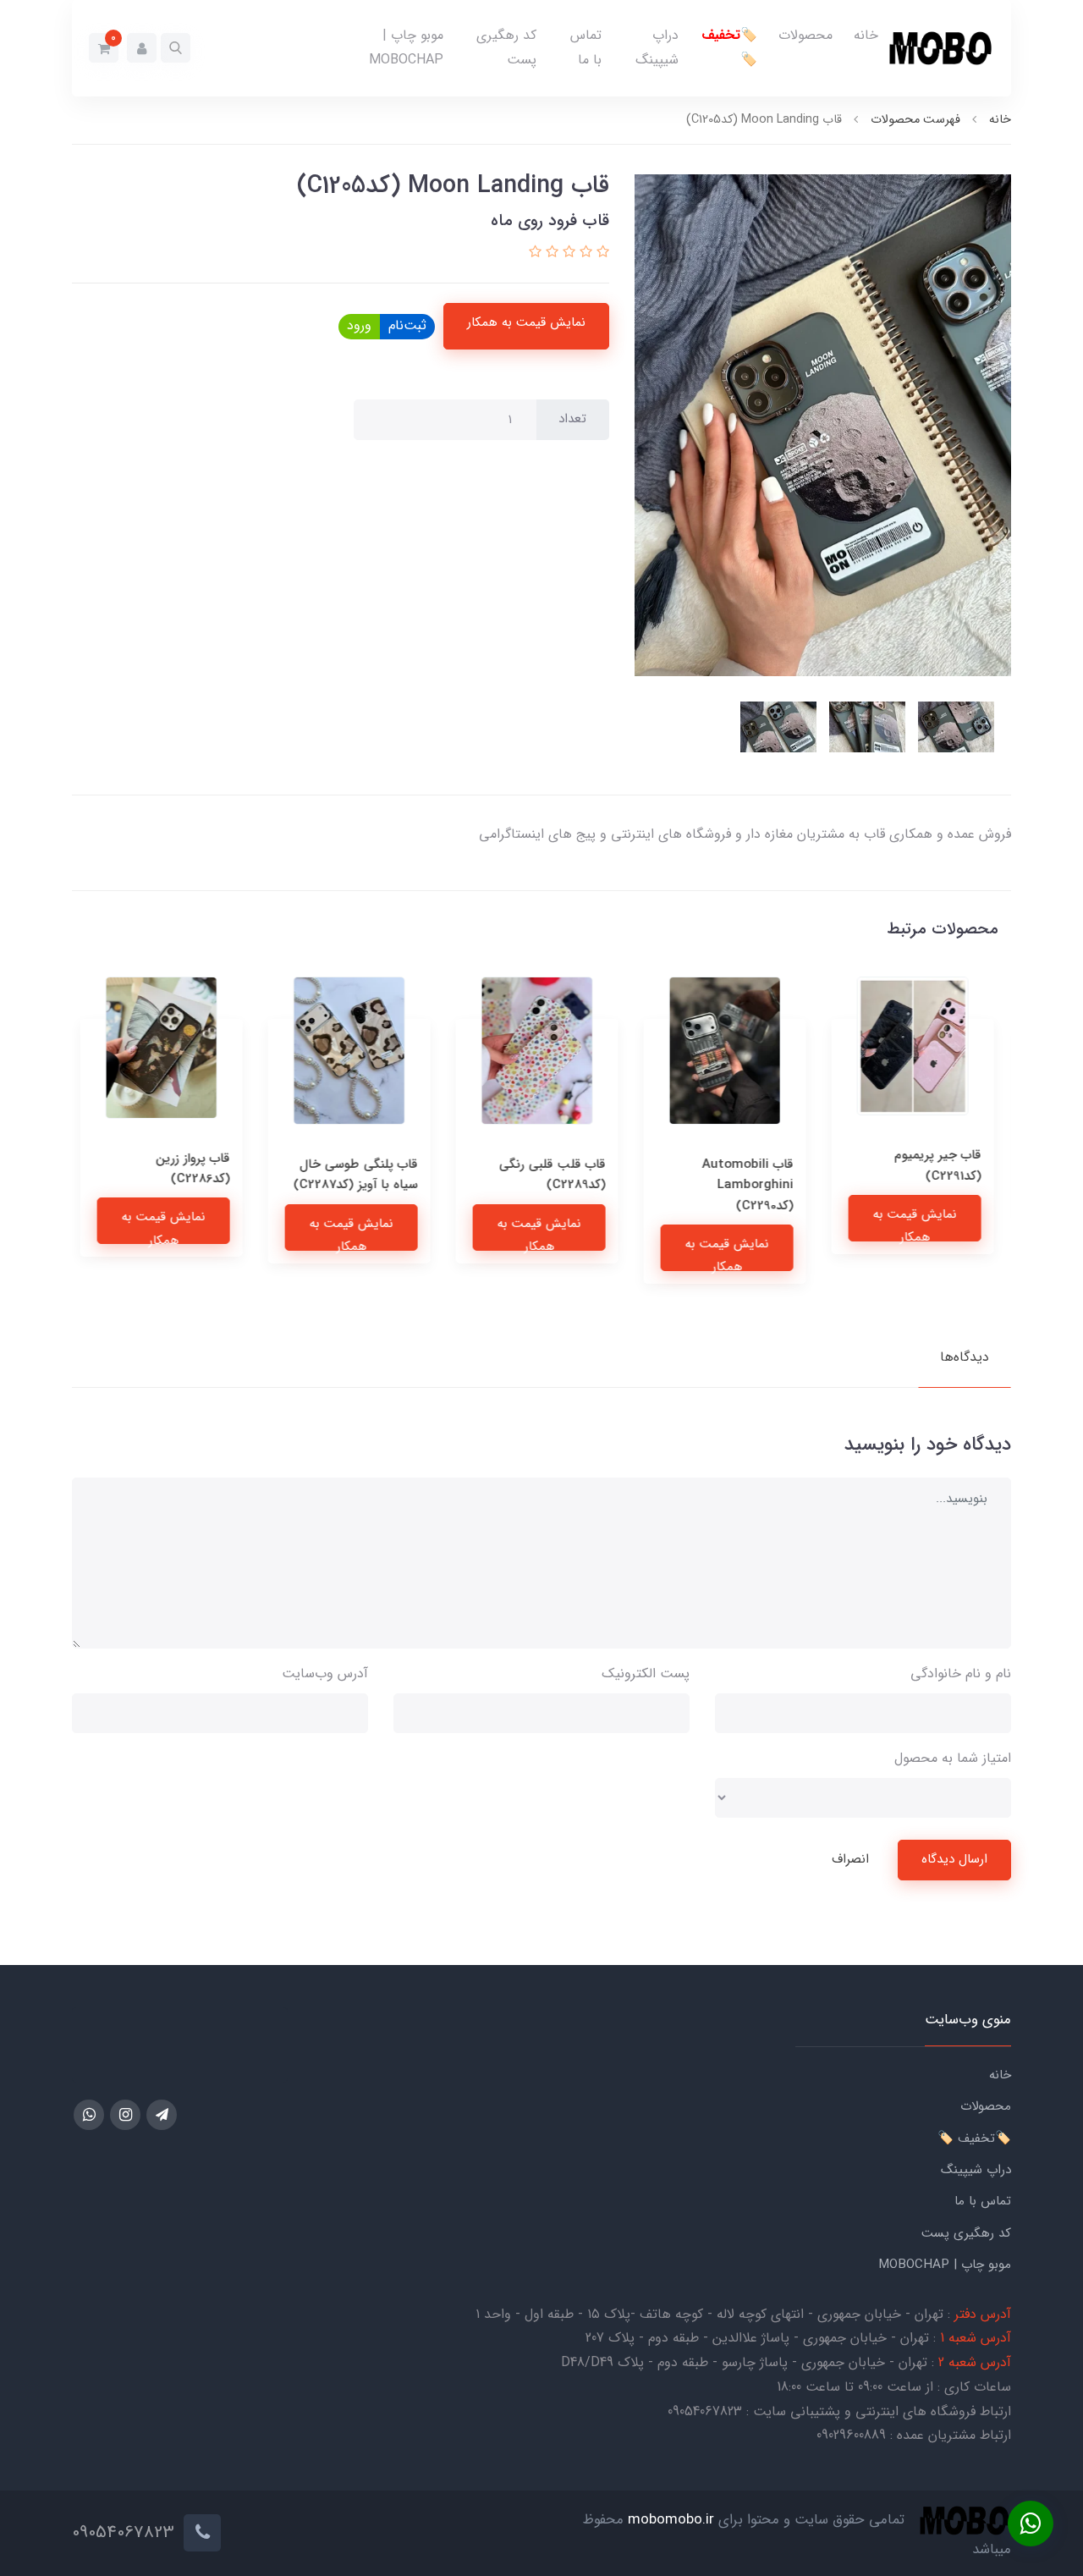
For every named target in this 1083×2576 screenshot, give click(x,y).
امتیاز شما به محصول (953, 1758)
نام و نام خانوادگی (961, 1673)
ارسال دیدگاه (954, 1859)
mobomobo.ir (671, 2521)
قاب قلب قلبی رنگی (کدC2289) (557, 1175)
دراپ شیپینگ (657, 47)
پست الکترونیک (646, 1673)
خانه (866, 35)
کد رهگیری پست (506, 47)
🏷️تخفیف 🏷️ (729, 47)
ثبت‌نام (407, 325)
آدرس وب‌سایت (325, 1673)
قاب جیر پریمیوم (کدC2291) (942, 1165)
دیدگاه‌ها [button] (965, 1357)
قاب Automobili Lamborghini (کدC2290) (752, 1185)
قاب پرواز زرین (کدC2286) (197, 1169)
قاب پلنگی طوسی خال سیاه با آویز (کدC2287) (360, 1175)
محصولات (805, 35)
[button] (176, 48)
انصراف (850, 1859)
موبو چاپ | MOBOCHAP (406, 47)
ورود (359, 325)
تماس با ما (586, 47)
